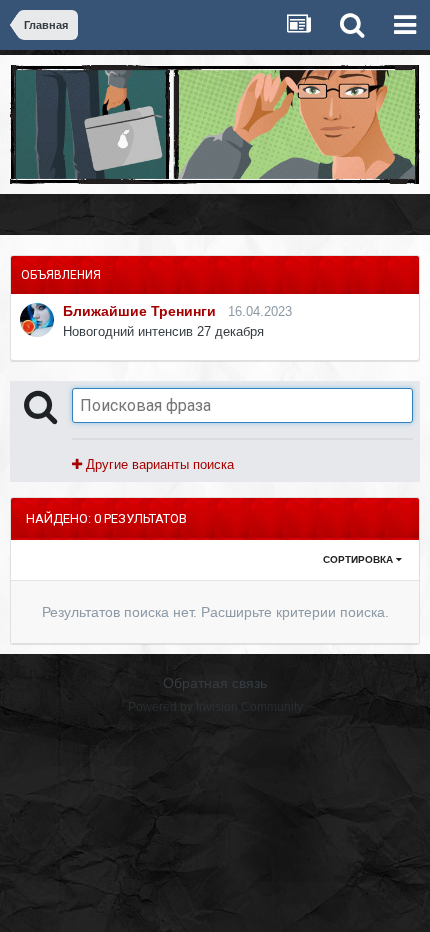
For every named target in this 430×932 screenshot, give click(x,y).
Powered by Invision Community (215, 707)
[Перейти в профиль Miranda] (37, 320)
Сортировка (359, 559)
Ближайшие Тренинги (139, 311)
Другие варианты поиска (158, 464)
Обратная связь (215, 683)
